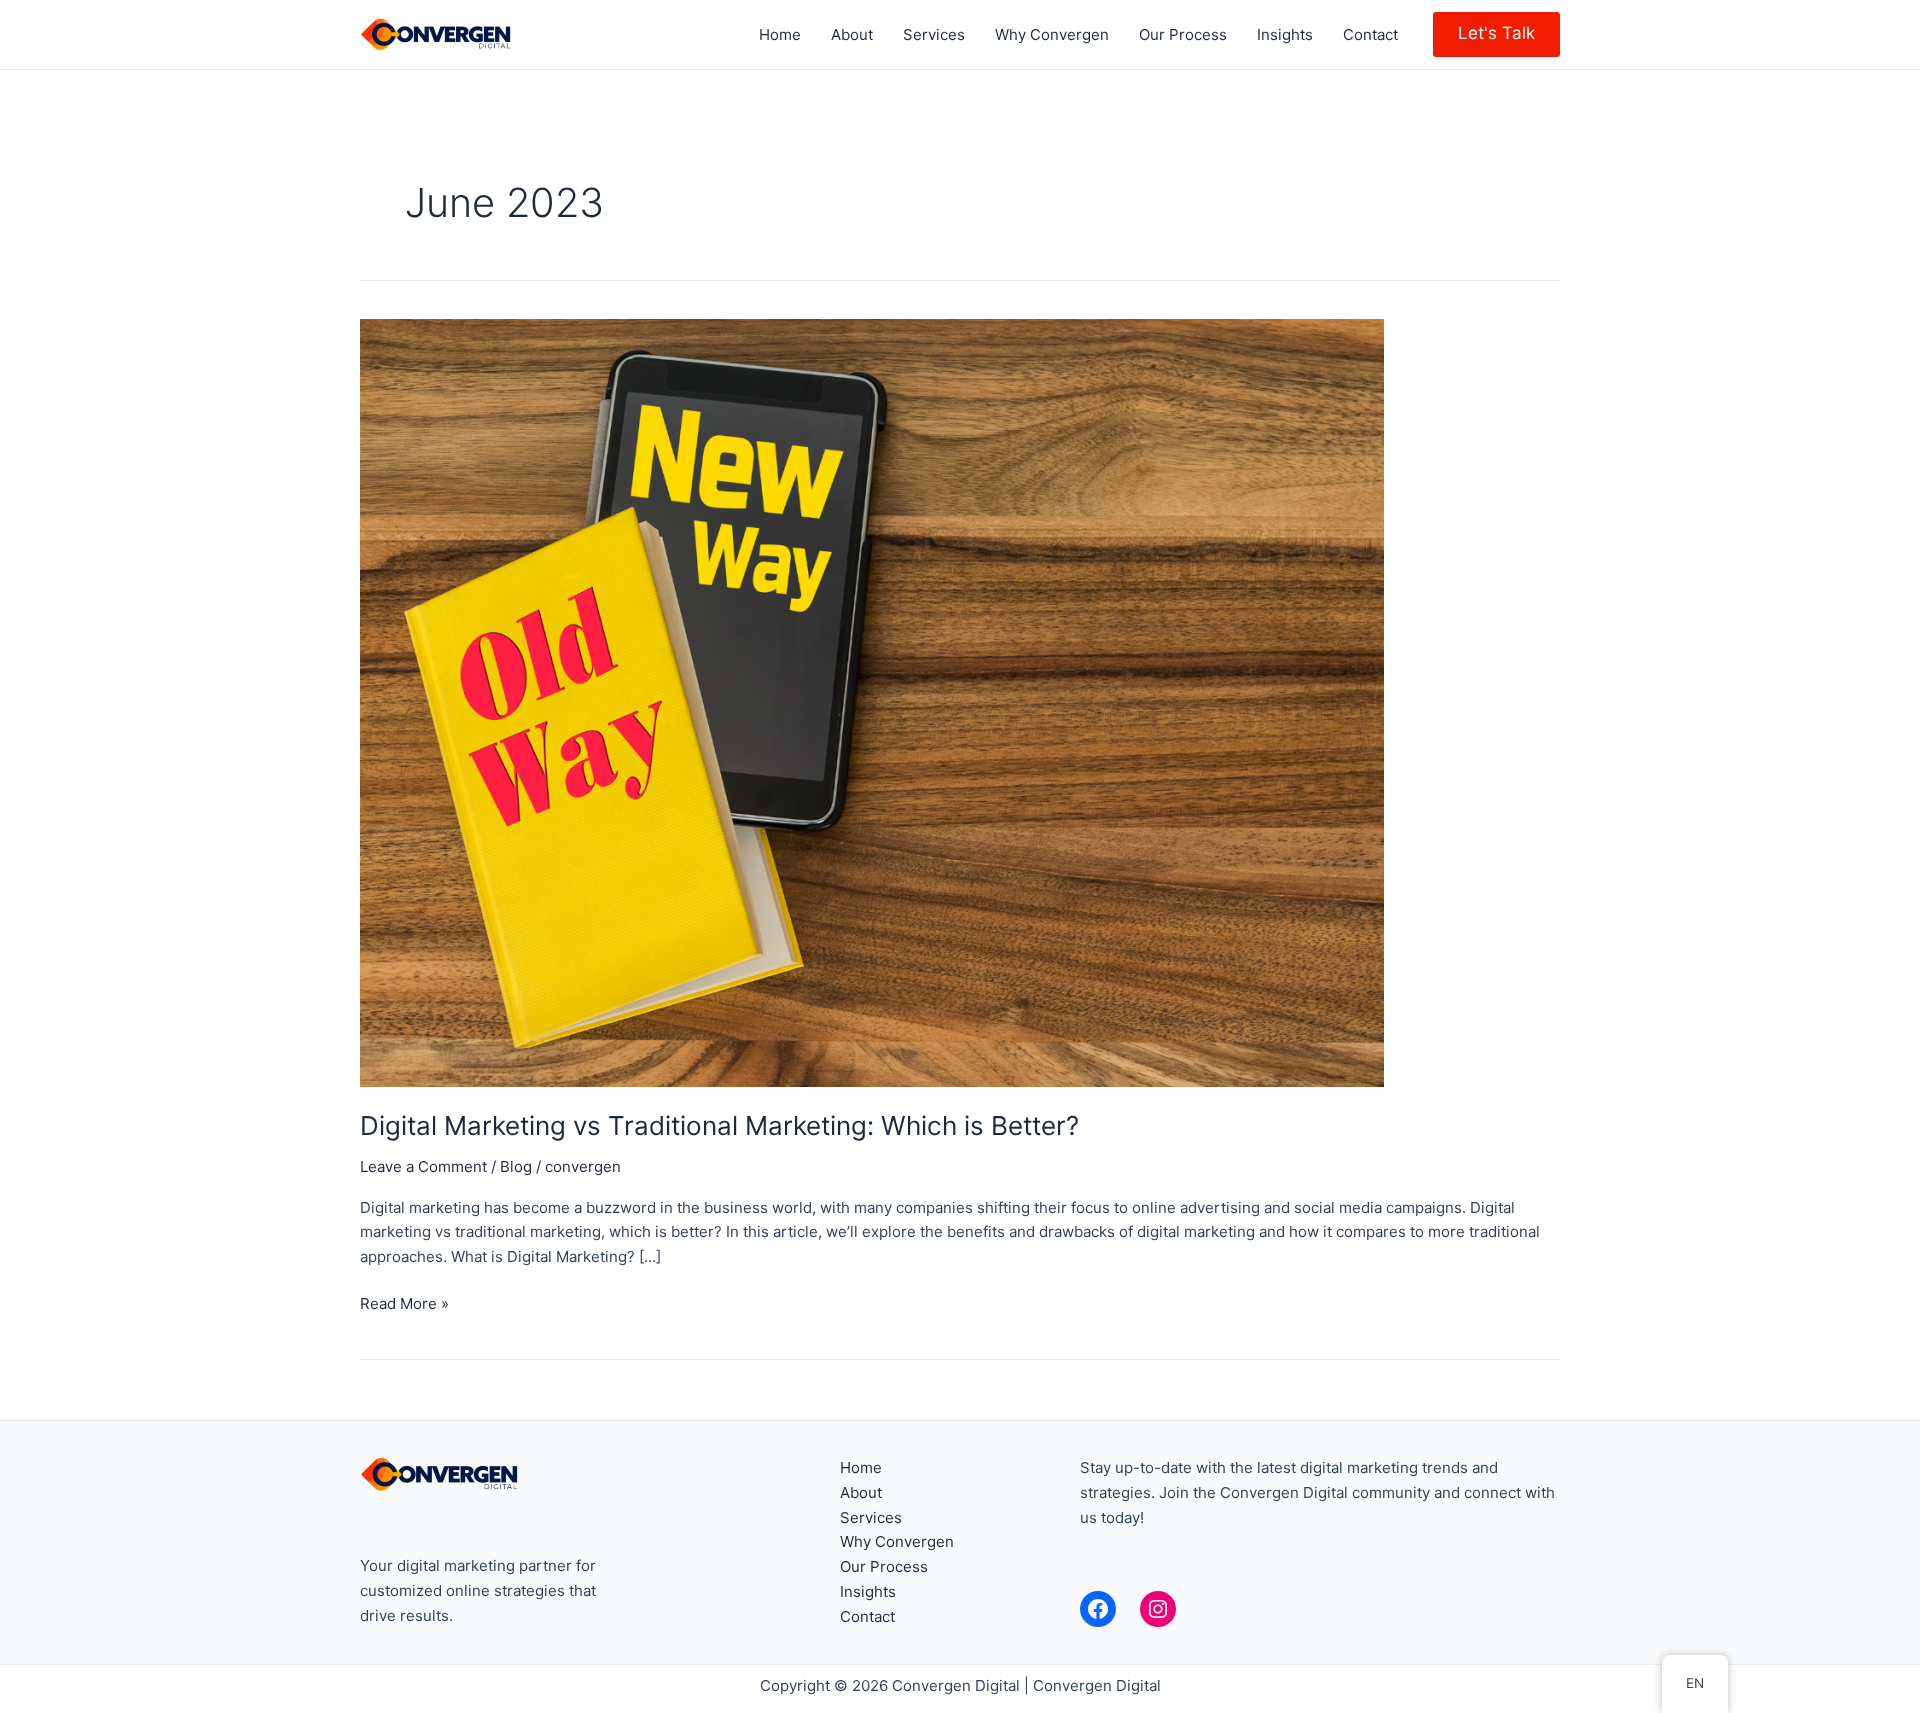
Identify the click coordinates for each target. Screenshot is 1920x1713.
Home (780, 34)
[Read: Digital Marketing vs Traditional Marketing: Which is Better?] (872, 701)
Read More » (404, 1302)
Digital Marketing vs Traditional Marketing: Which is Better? (719, 1125)
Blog (516, 1166)
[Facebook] (1098, 1609)
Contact (1370, 34)
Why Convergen (1052, 34)
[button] (1496, 34)
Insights (1285, 34)
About (852, 34)
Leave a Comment (423, 1166)
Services (934, 34)
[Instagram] (1158, 1609)
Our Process (1183, 34)
